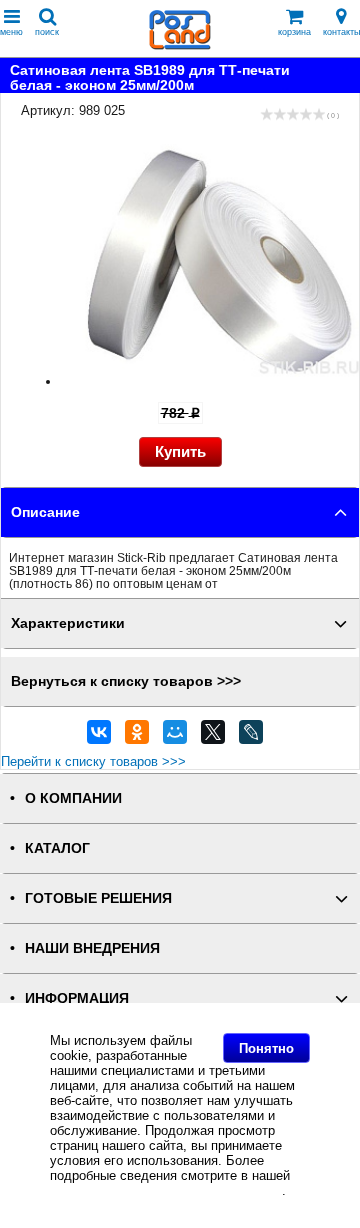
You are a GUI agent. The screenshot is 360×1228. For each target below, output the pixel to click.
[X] (213, 737)
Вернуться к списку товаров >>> (126, 681)
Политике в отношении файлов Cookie (166, 1190)
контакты (341, 32)
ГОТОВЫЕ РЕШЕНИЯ (98, 898)
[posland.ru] (180, 45)
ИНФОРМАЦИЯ (77, 998)
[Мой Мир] (175, 737)
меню (11, 32)
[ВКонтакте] (99, 737)
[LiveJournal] (251, 737)
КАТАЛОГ (57, 848)
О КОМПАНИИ (73, 798)
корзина (294, 32)
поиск (47, 32)
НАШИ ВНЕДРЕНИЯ (92, 948)
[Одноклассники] (137, 737)
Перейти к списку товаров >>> (93, 761)
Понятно (266, 1048)
